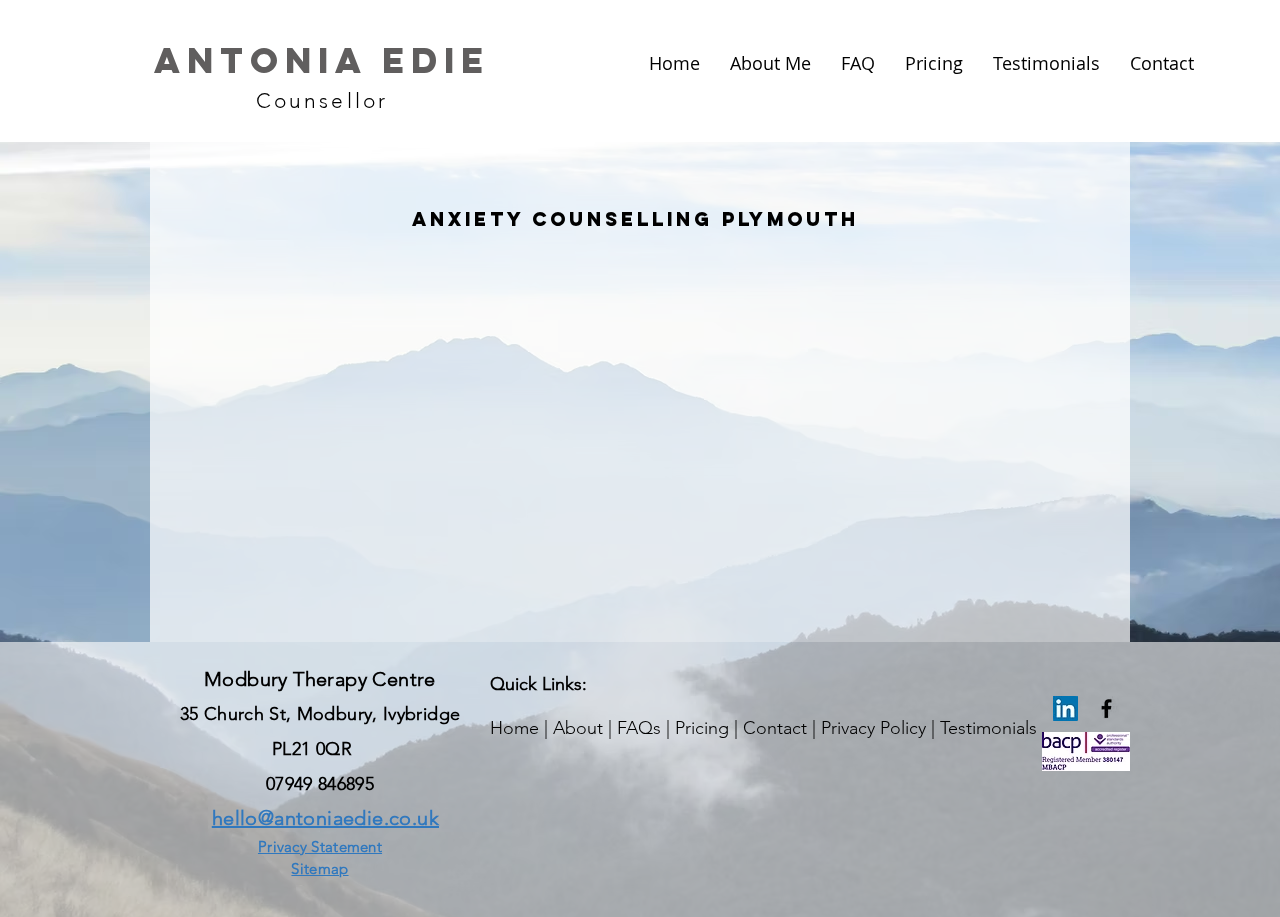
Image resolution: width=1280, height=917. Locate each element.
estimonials (992, 728)
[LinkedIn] (1065, 708)
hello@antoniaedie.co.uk (325, 818)
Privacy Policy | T (884, 728)
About (578, 728)
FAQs (639, 728)
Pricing (702, 728)
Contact (775, 728)
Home (514, 728)
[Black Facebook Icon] (1106, 708)
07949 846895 (320, 784)
